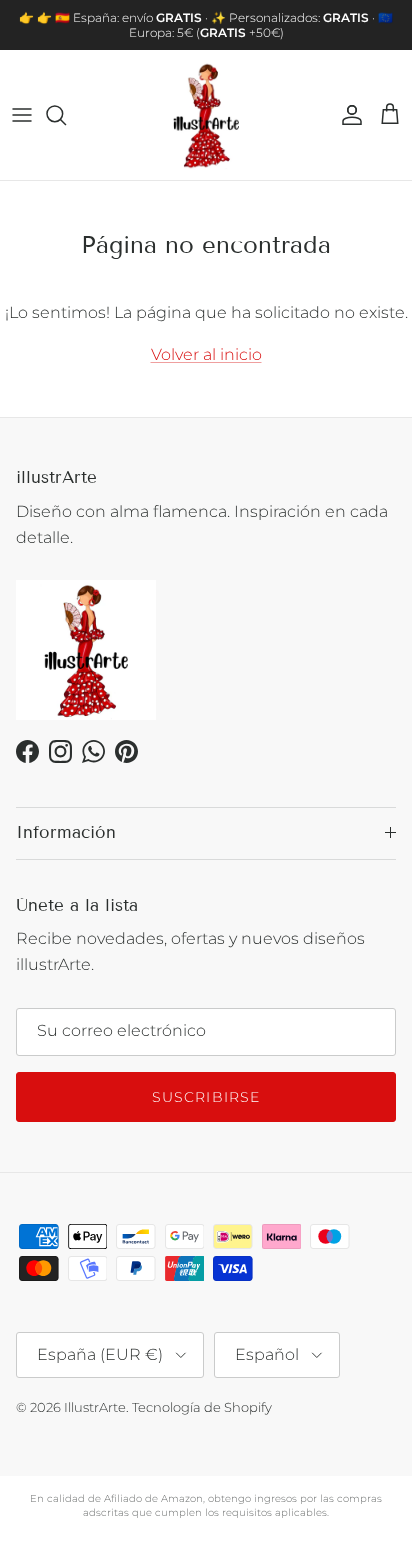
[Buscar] (66, 115)
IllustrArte (95, 1407)
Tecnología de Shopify (202, 1407)
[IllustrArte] (206, 115)
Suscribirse (206, 1097)
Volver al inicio (206, 354)
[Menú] (22, 115)
